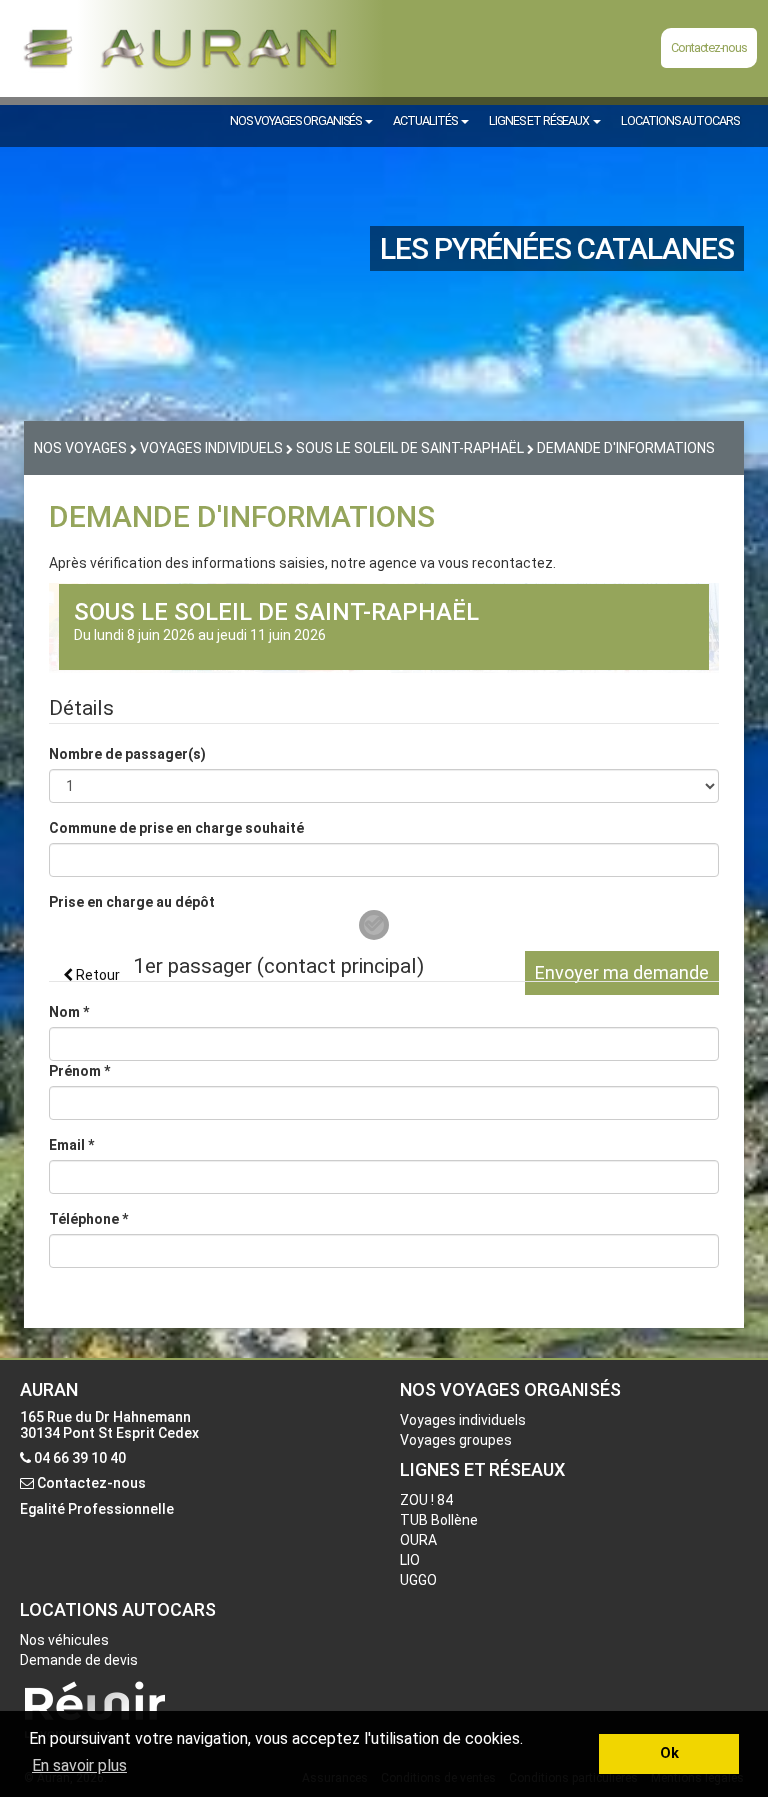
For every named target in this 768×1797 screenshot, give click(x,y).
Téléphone (88, 1219)
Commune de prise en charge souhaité (176, 828)
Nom (69, 1012)
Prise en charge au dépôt (132, 902)
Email (71, 1145)
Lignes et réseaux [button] (540, 120)
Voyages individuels (463, 1420)
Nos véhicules (64, 1640)
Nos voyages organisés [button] (296, 120)
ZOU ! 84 (426, 1500)
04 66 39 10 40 (80, 1458)
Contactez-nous (709, 47)
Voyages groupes (456, 1440)
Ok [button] (669, 1753)
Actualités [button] (426, 120)
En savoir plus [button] (79, 1765)
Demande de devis (79, 1660)
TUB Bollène (439, 1520)
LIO (410, 1560)
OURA (418, 1540)
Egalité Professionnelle (97, 1509)
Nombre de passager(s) (127, 754)
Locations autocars (680, 120)
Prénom (79, 1071)
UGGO (418, 1580)
